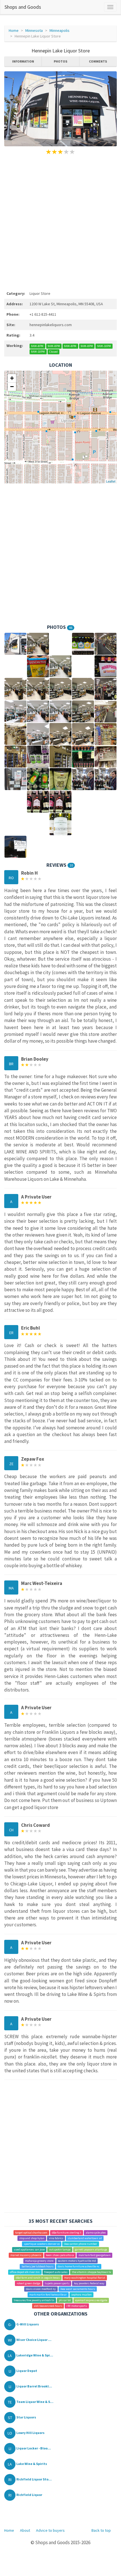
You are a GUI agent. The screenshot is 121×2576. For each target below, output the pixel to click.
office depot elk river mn (25, 2272)
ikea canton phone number (80, 2244)
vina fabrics (56, 2238)
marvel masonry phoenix (26, 2255)
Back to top (101, 2530)
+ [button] (12, 378)
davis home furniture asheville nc (79, 2266)
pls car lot (65, 2300)
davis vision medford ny (41, 2289)
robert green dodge (28, 2283)
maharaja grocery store (39, 2261)
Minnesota (34, 30)
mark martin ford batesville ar (48, 2295)
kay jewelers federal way (89, 2283)
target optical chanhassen (31, 2233)
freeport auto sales (56, 2272)
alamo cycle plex (96, 2233)
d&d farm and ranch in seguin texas (38, 2278)
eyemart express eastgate (91, 2300)
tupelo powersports (57, 2283)
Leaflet (111, 481)
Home (14, 30)
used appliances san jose (29, 2249)
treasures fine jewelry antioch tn (34, 2300)
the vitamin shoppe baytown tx (92, 2272)
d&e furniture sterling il (67, 2233)
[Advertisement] (60, 222)
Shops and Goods (23, 7)
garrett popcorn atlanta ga (91, 2249)
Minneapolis (60, 30)
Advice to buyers (50, 2530)
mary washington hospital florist (85, 2278)
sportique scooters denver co (42, 2244)
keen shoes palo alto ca (60, 2255)
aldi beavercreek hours (48, 2306)
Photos (60, 61)
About (25, 2530)
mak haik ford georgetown (95, 2255)
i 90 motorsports (77, 2306)
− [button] (12, 387)
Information (23, 61)
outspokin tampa (60, 2249)
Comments (98, 61)
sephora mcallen (81, 2295)
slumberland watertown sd (85, 2238)
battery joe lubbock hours (38, 2266)
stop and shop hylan (32, 2238)
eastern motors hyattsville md (77, 2261)
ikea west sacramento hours (78, 2289)
